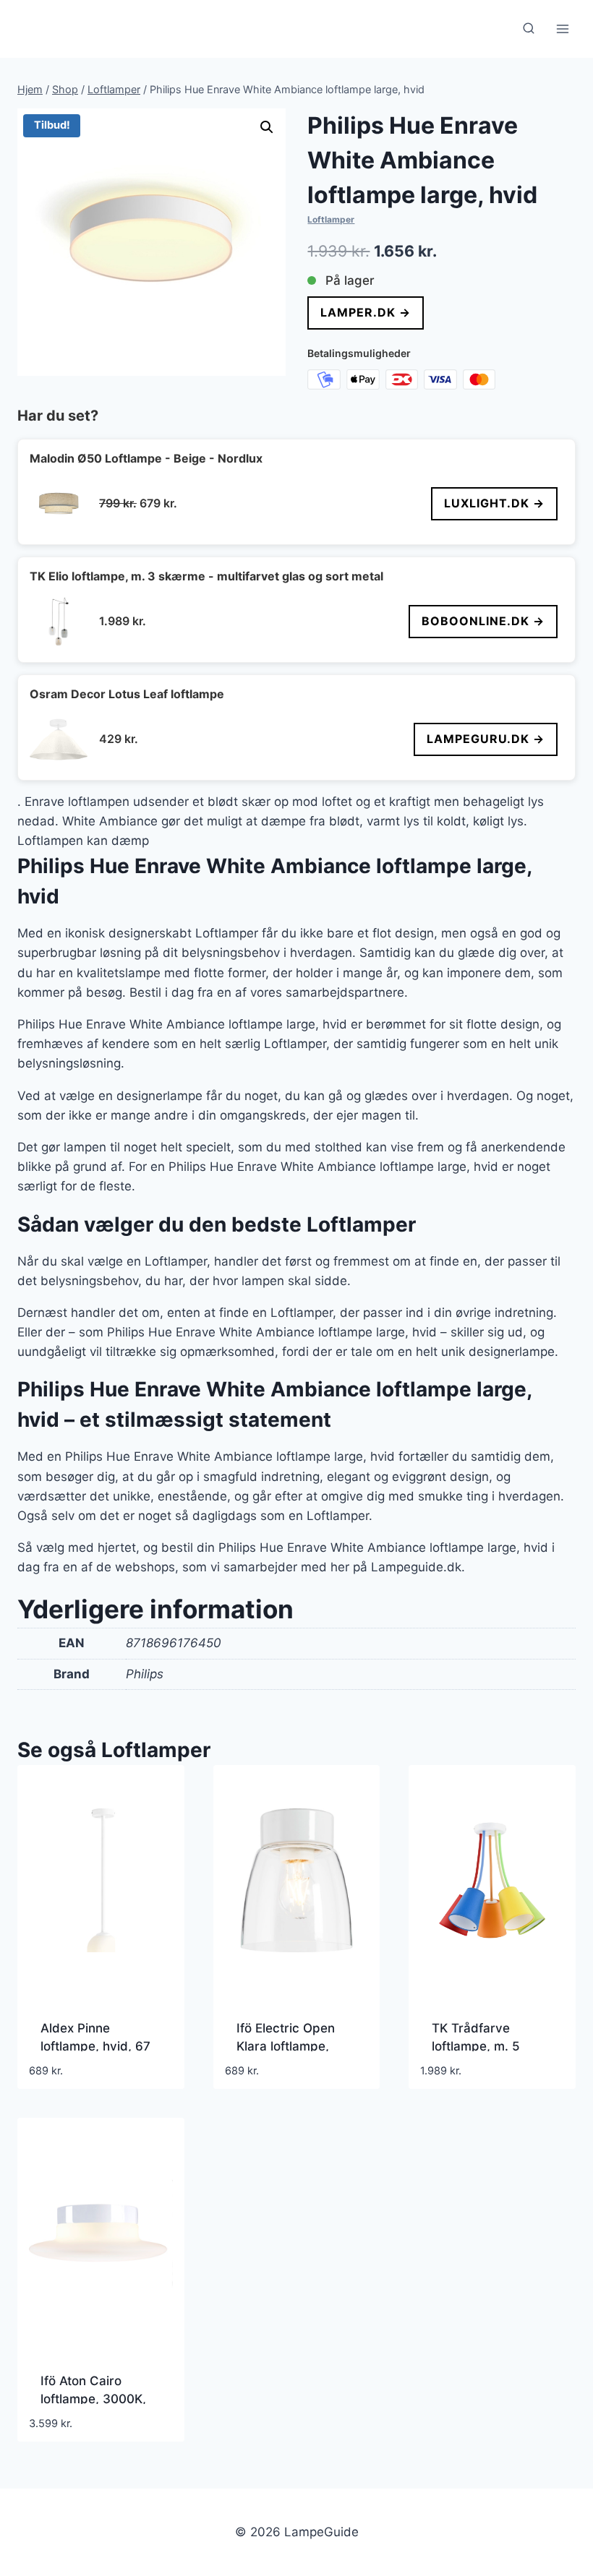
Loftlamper (331, 219)
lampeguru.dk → (486, 739)
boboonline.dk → (483, 621)
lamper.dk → (366, 312)
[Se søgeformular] (529, 29)
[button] (267, 127)
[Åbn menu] (562, 29)
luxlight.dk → (494, 503)
